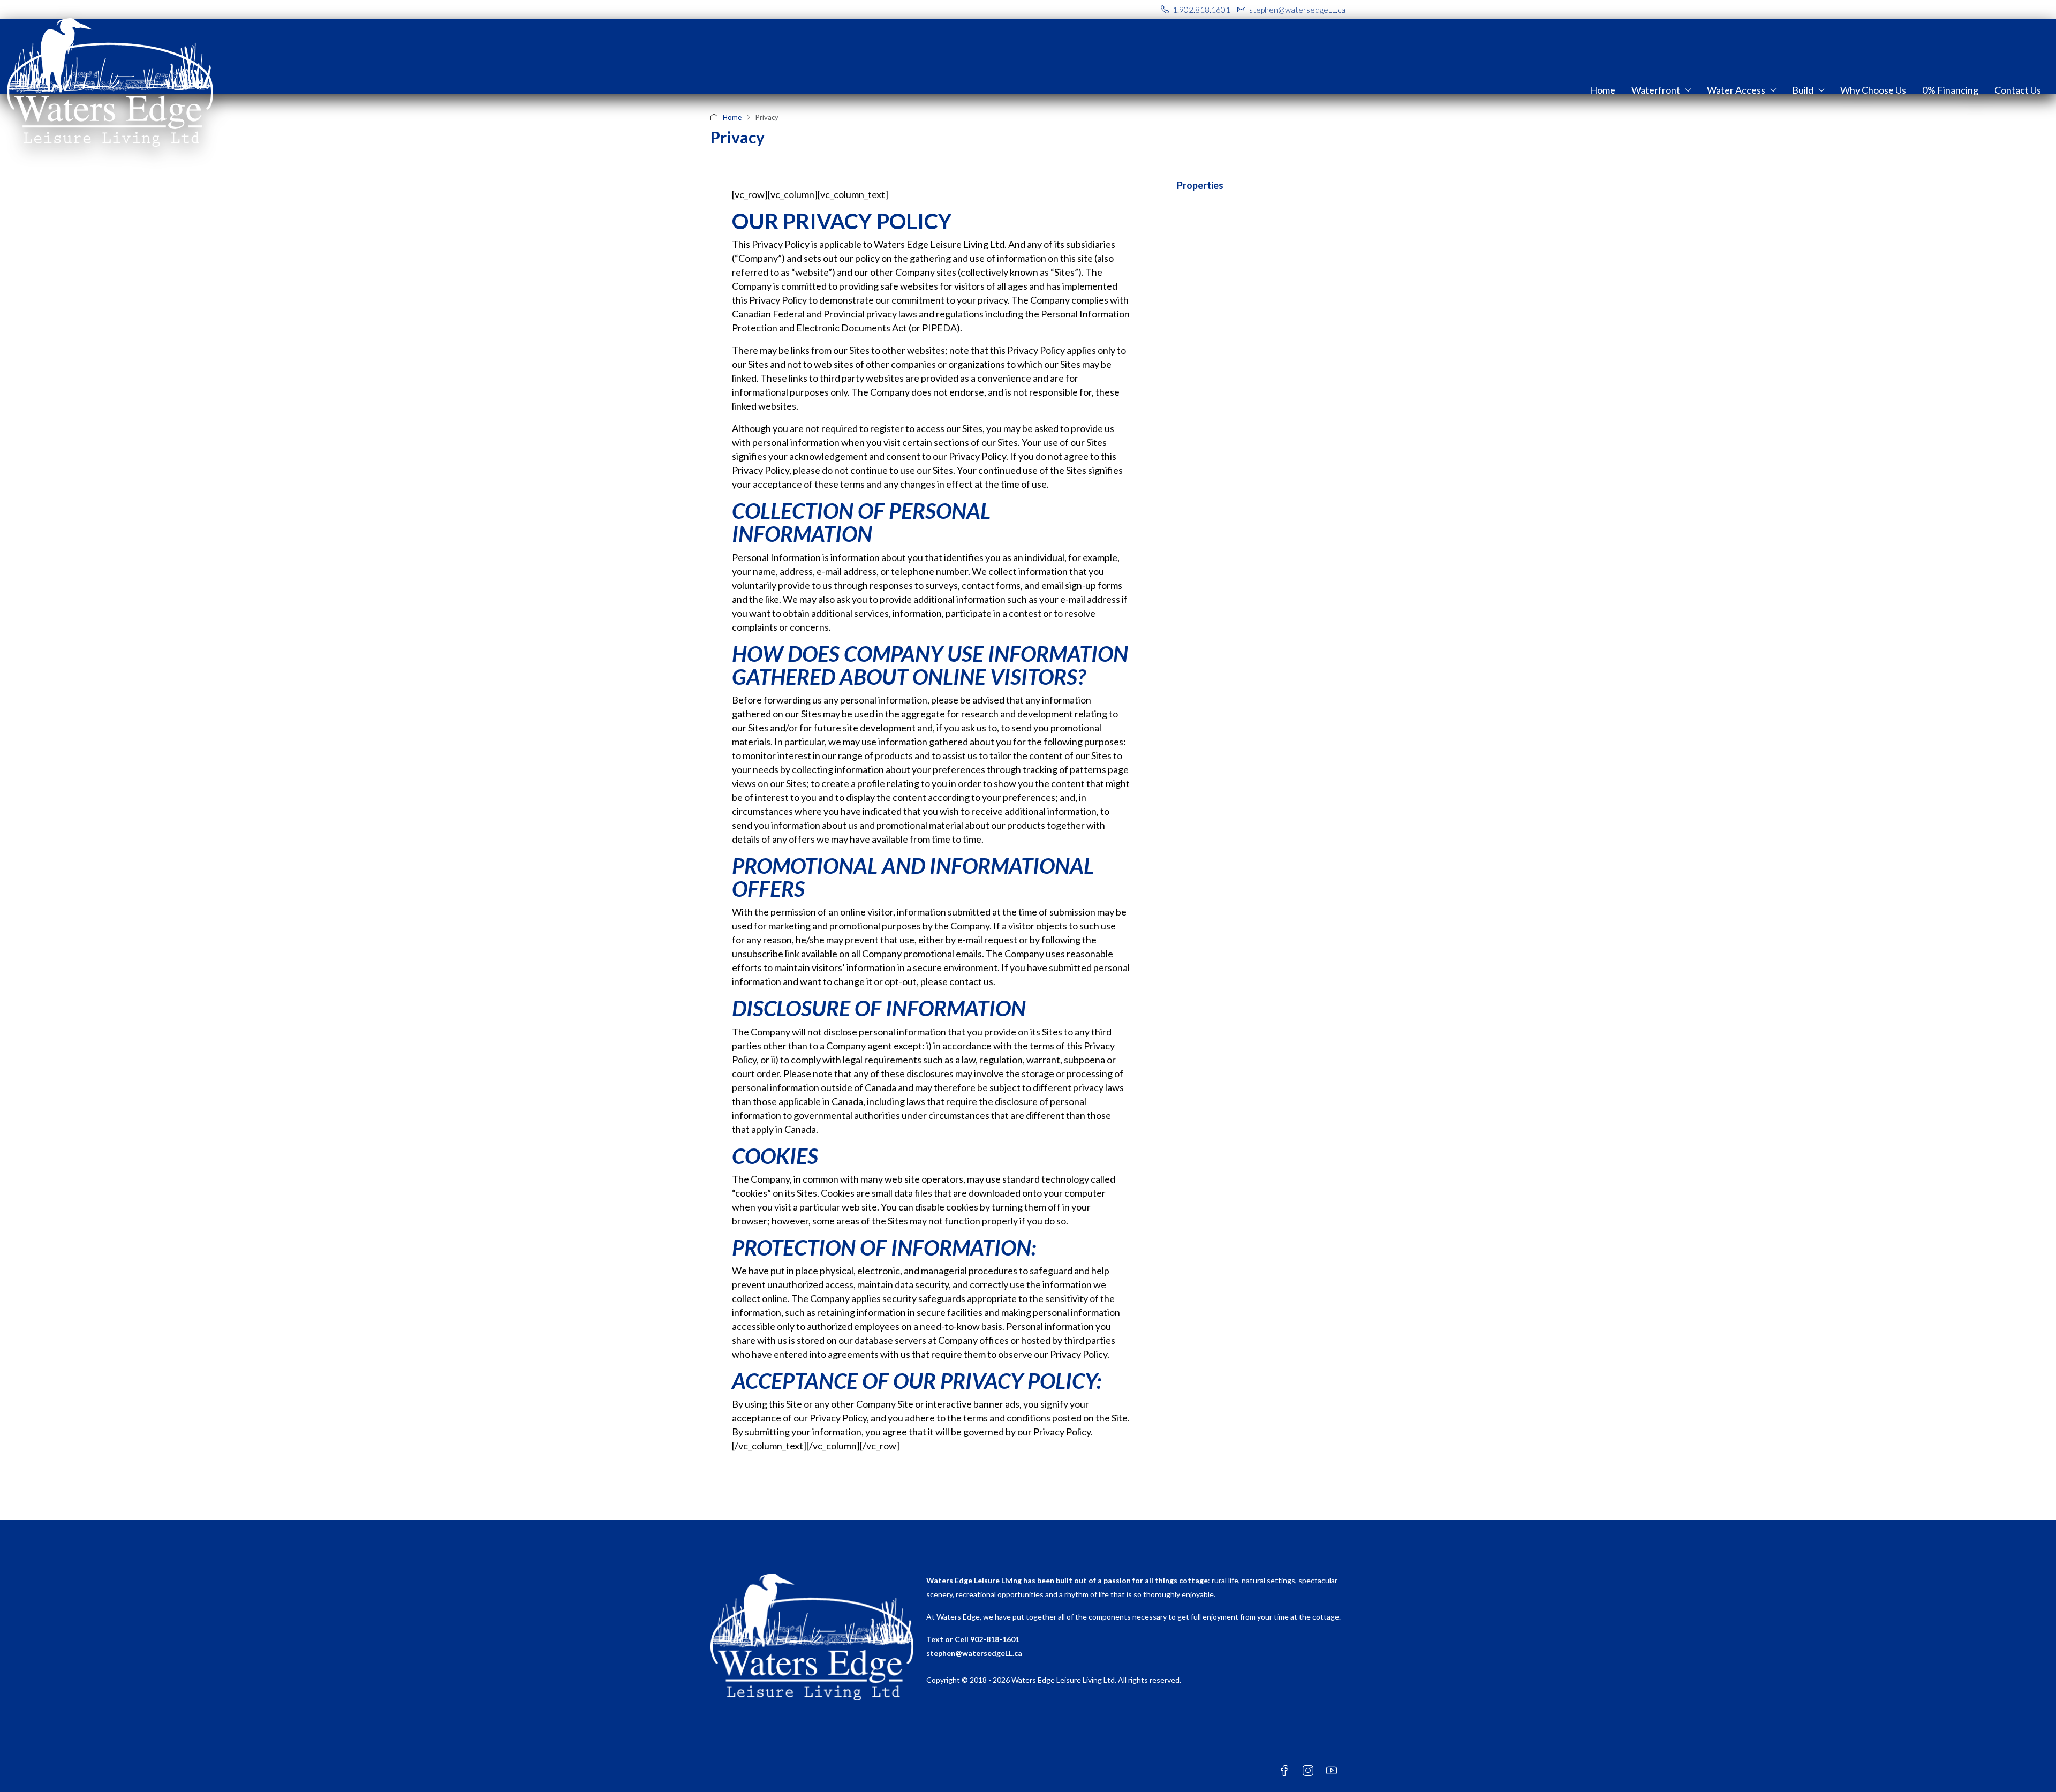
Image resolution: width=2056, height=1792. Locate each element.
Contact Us (2018, 90)
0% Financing (1950, 90)
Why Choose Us (1873, 90)
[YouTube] (1334, 1771)
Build (1803, 90)
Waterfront (1656, 90)
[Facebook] (1287, 1771)
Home (1603, 90)
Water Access (1736, 90)
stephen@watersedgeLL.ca (974, 1653)
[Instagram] (1310, 1771)
